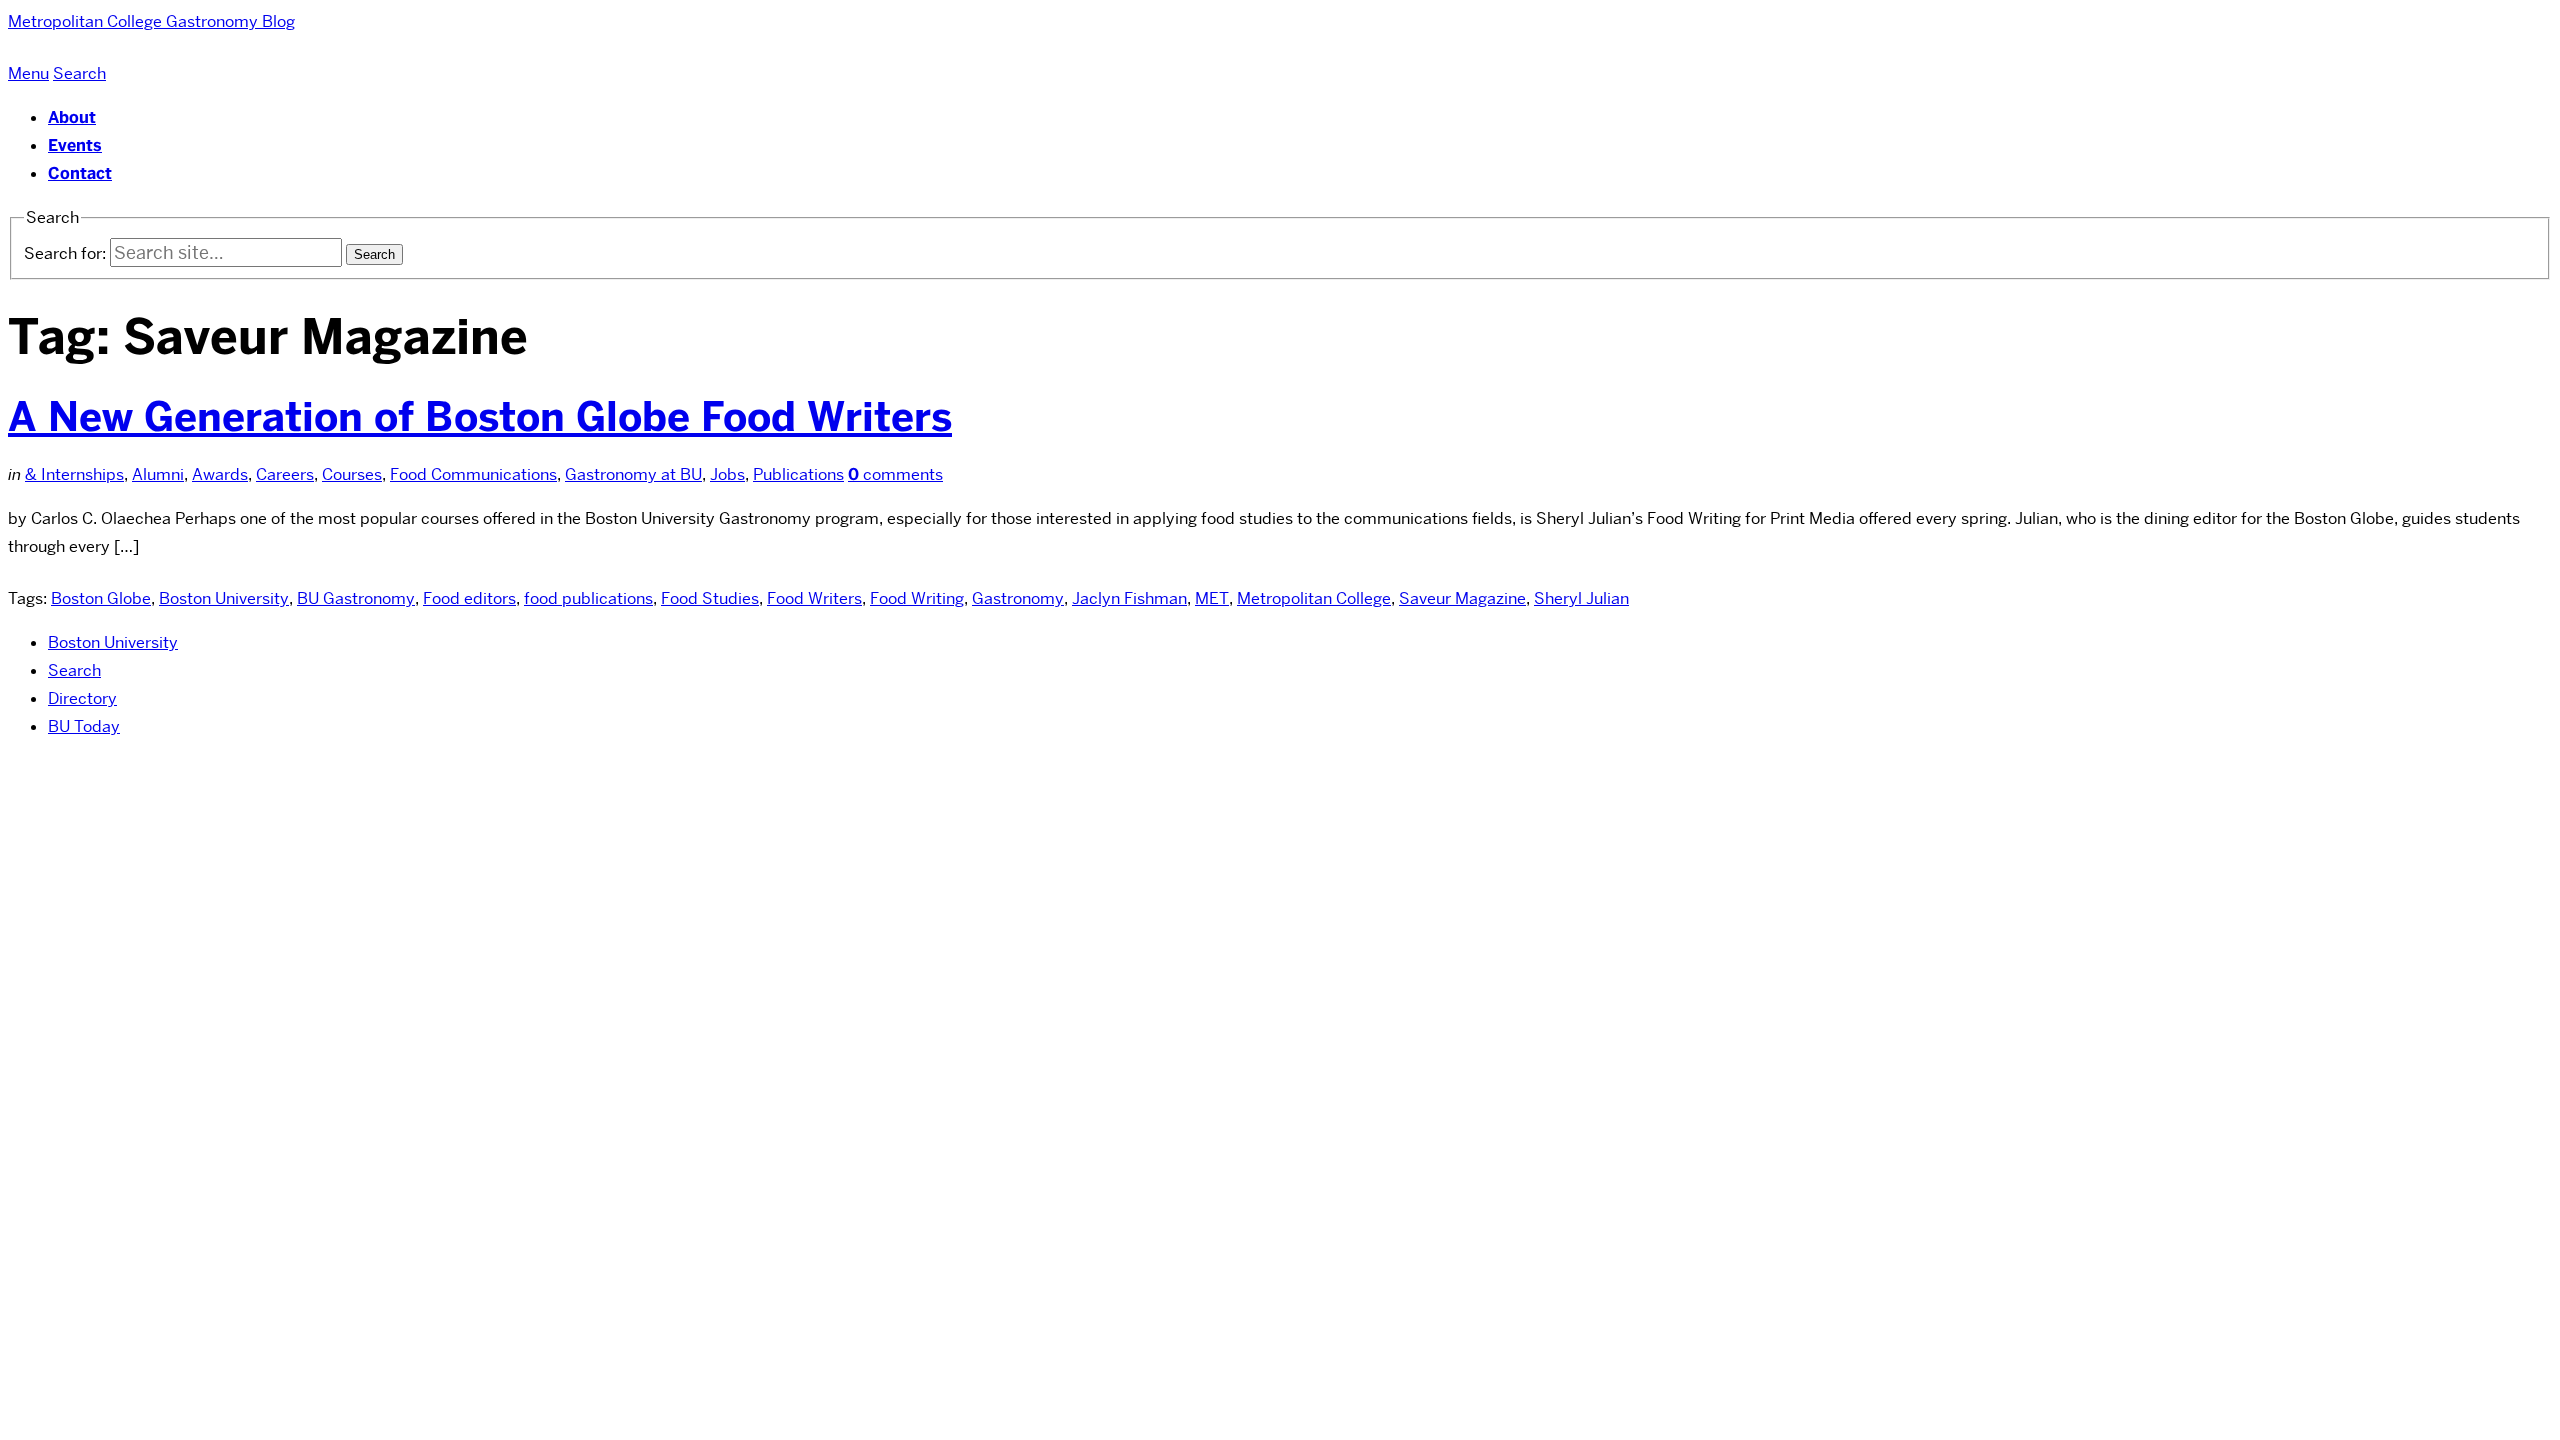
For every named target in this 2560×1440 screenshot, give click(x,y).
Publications (798, 474)
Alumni (158, 474)
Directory (82, 698)
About (72, 117)
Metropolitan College (1314, 598)
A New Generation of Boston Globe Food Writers (480, 417)
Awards (220, 474)
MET (1212, 598)
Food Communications (473, 474)
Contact (80, 173)
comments (895, 474)
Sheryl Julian (1581, 598)
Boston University (224, 598)
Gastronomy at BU (633, 474)
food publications (588, 598)
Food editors (469, 598)
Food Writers (814, 598)
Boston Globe (101, 598)
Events (75, 145)
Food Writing (917, 598)
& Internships (74, 474)
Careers (285, 474)
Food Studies (710, 598)
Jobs (727, 474)
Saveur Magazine (1462, 598)
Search (74, 670)
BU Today (84, 726)
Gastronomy (1018, 598)
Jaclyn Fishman (1129, 598)
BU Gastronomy (356, 598)
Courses (352, 474)
